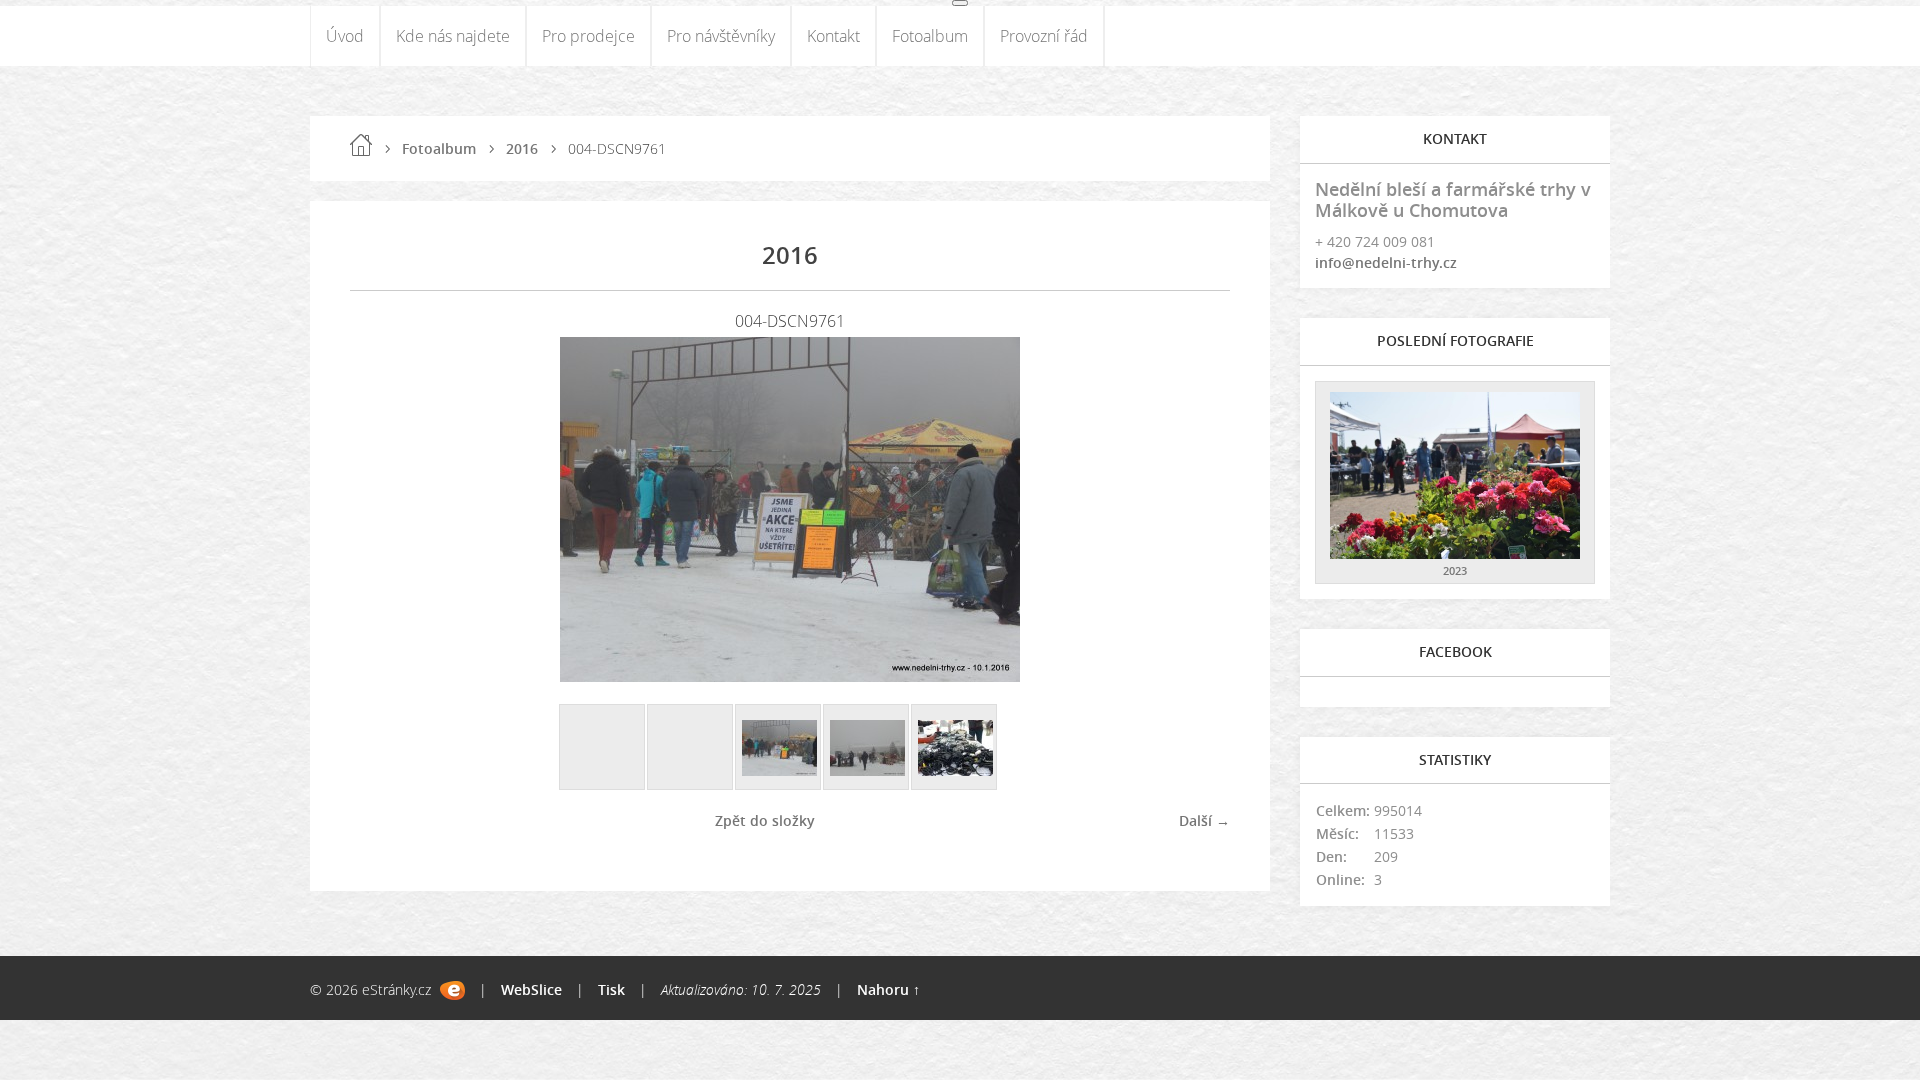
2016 (522, 148)
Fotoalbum (930, 36)
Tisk (611, 989)
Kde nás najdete (453, 36)
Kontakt (833, 36)
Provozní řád (1044, 36)
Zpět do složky (765, 820)
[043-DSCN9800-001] (867, 748)
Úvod (345, 36)
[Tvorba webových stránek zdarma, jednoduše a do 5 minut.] (452, 990)
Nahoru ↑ (888, 989)
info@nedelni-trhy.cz (1386, 262)
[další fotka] (1197, 509)
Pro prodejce (588, 36)
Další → (1204, 820)
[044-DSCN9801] (955, 748)
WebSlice (531, 989)
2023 (1455, 570)
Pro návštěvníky (721, 36)
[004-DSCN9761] (779, 748)
